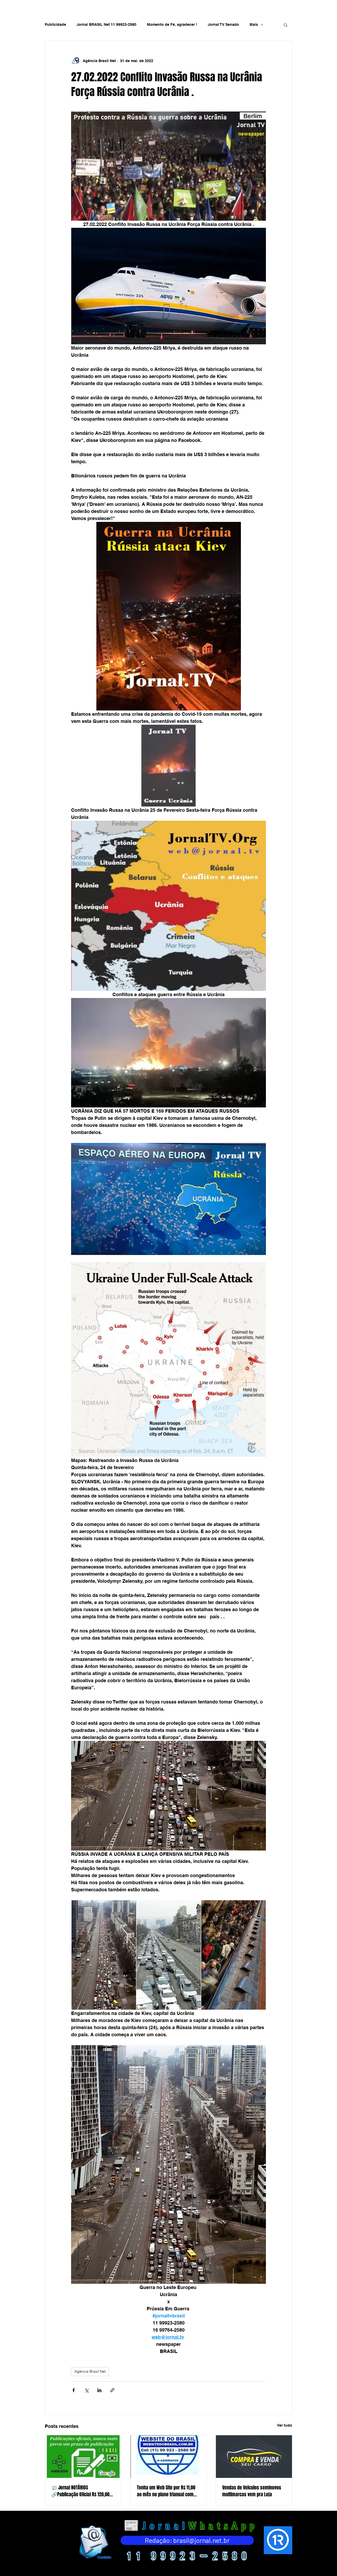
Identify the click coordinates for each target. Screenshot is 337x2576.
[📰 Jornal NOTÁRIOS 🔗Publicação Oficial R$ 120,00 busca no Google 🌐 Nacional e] (83, 2457)
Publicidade (55, 24)
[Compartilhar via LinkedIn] (99, 2390)
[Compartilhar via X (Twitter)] (86, 2390)
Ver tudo (285, 2425)
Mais (254, 24)
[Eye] (95, 2542)
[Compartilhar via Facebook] (74, 2390)
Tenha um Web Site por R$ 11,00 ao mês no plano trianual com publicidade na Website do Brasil (168, 2491)
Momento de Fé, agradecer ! (172, 24)
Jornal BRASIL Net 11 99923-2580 (106, 24)
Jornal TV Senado (223, 24)
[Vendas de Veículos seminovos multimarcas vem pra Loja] (254, 2457)
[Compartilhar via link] (112, 2390)
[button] (286, 25)
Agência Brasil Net (90, 2371)
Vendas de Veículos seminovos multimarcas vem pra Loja (252, 2491)
